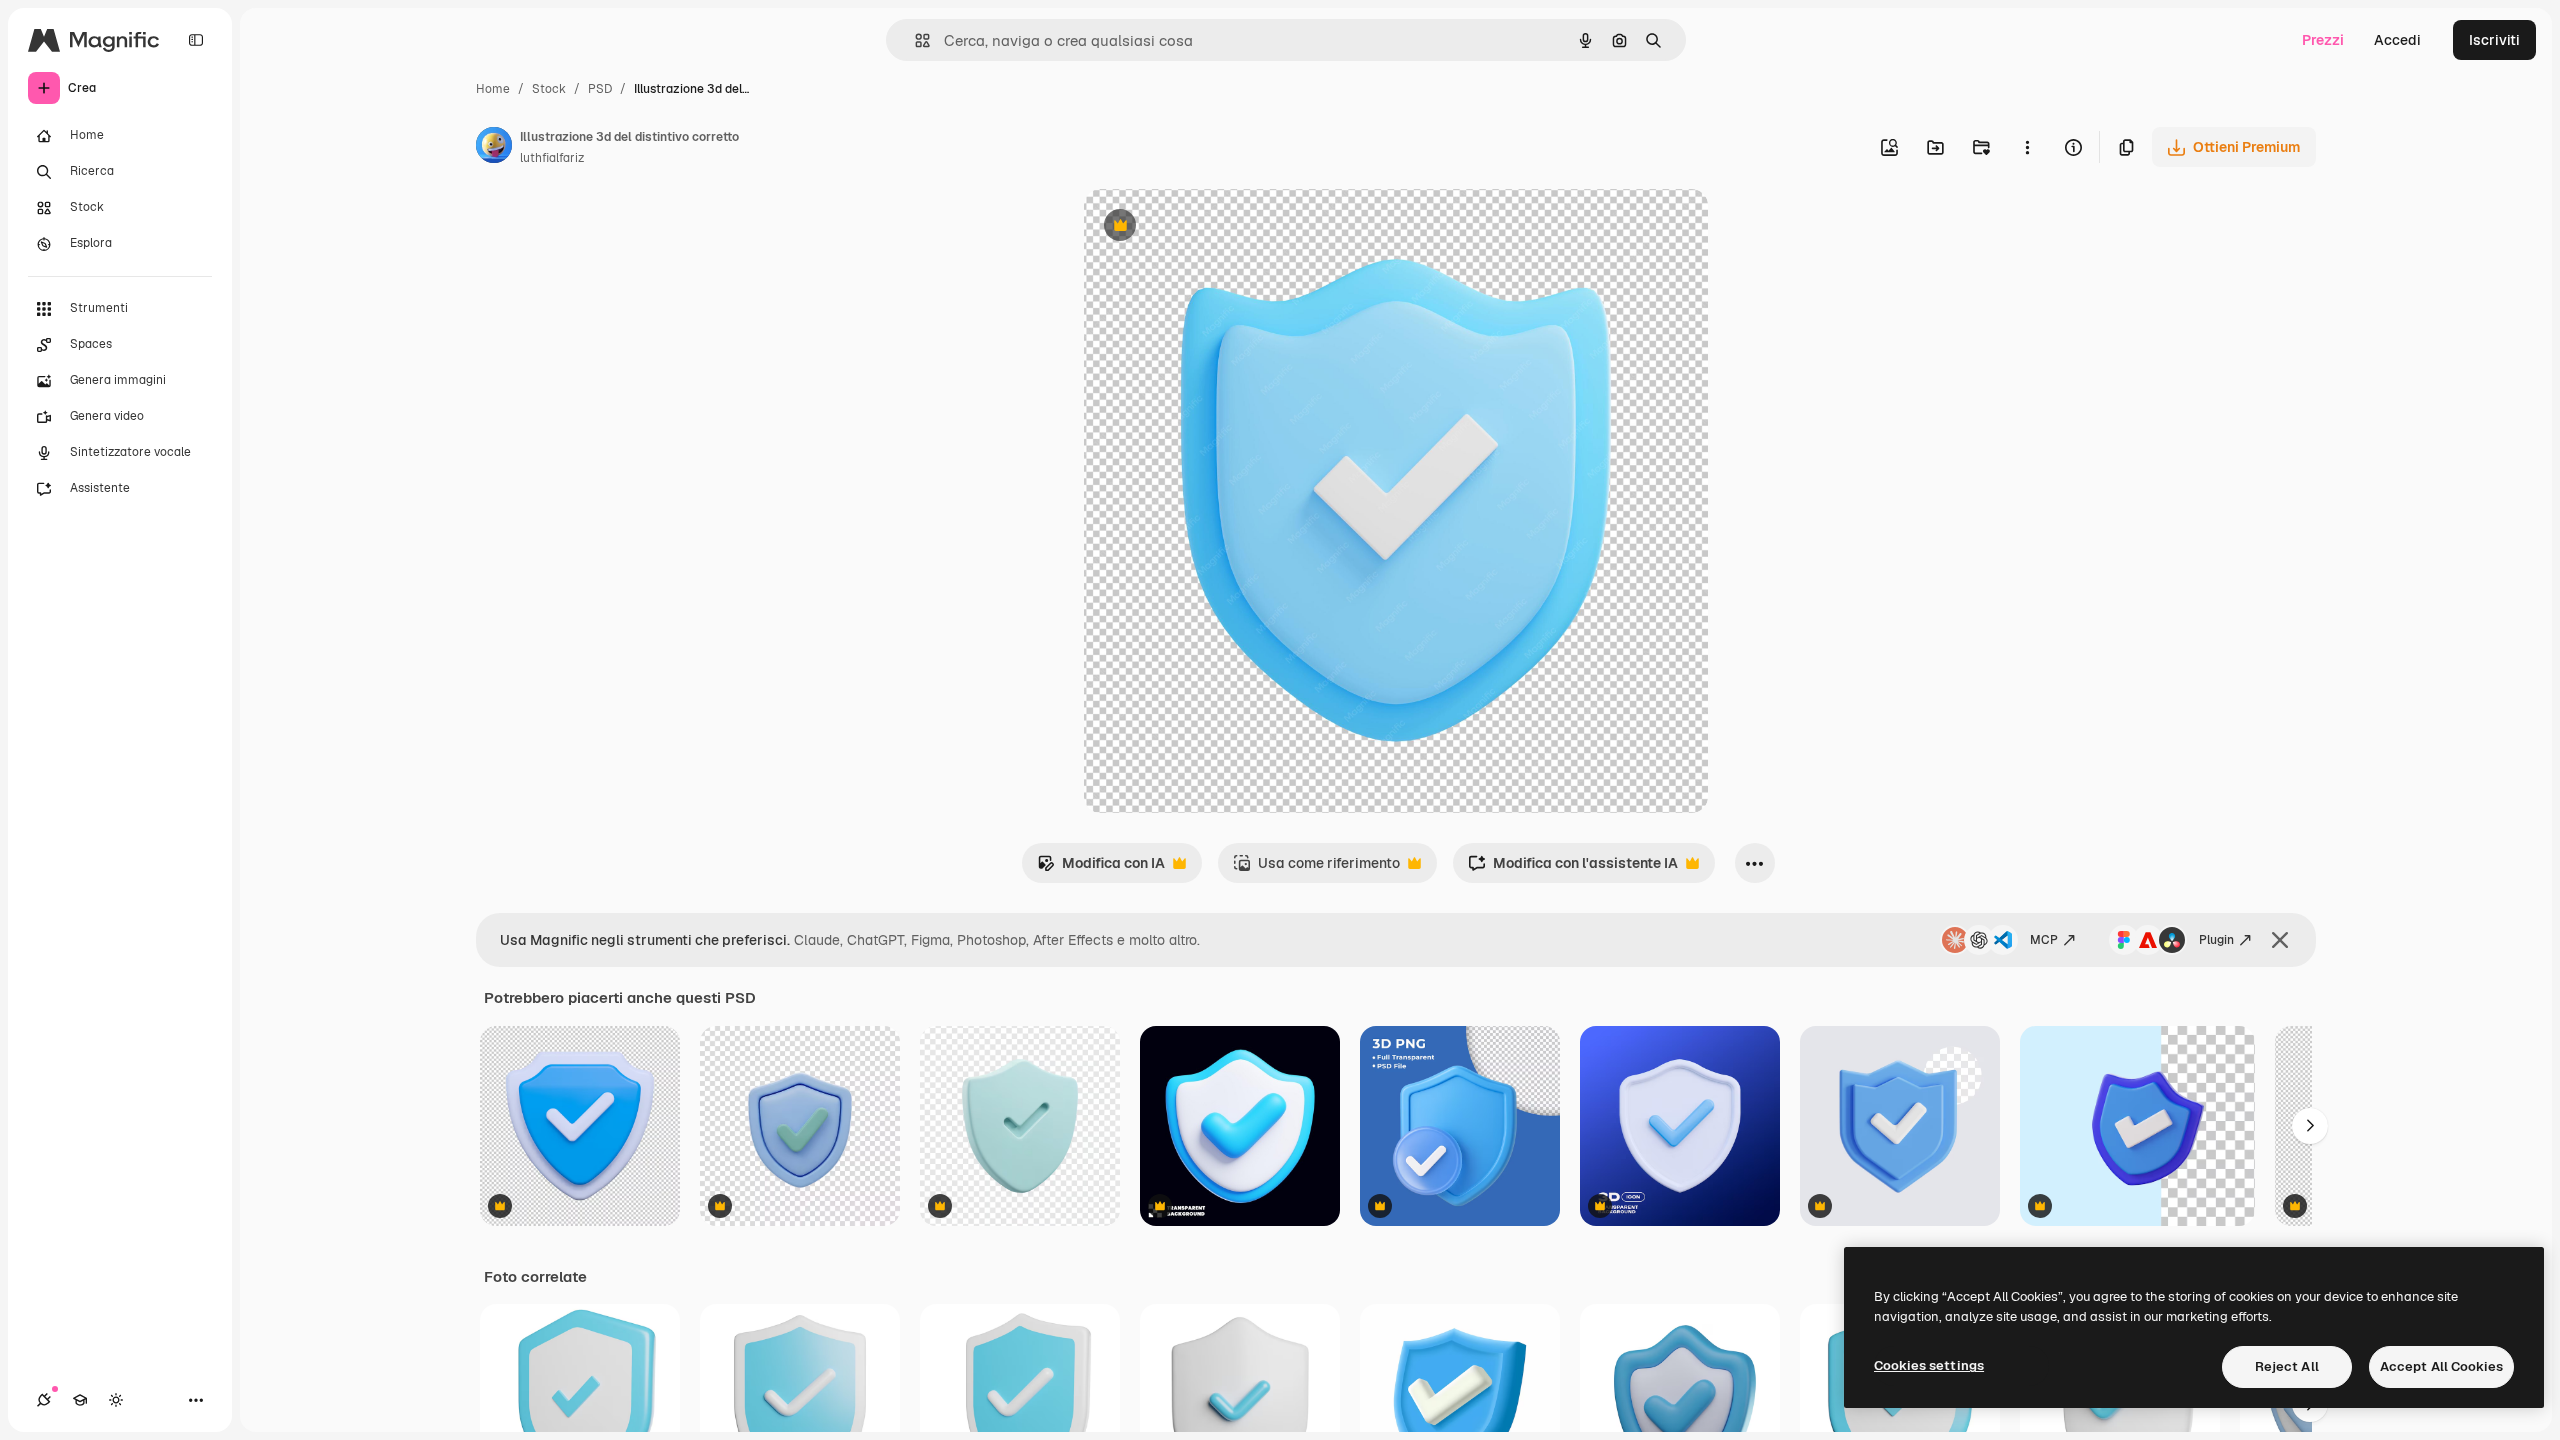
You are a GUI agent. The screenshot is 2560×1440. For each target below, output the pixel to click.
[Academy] (80, 1400)
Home (493, 89)
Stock (549, 89)
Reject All (2287, 1366)
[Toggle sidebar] (196, 40)
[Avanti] (2310, 1126)
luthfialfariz (552, 158)
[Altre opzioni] (2027, 147)
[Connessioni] (44, 1400)
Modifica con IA (1101, 868)
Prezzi (2323, 40)
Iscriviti (2494, 40)
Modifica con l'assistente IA (1573, 868)
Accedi (2397, 40)
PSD (600, 89)
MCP (2044, 940)
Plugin (2216, 940)
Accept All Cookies (2441, 1366)
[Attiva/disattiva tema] (116, 1400)
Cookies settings (1929, 1365)
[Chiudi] (2280, 940)
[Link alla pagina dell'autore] (494, 148)
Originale (1216, 227)
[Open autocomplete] (914, 40)
